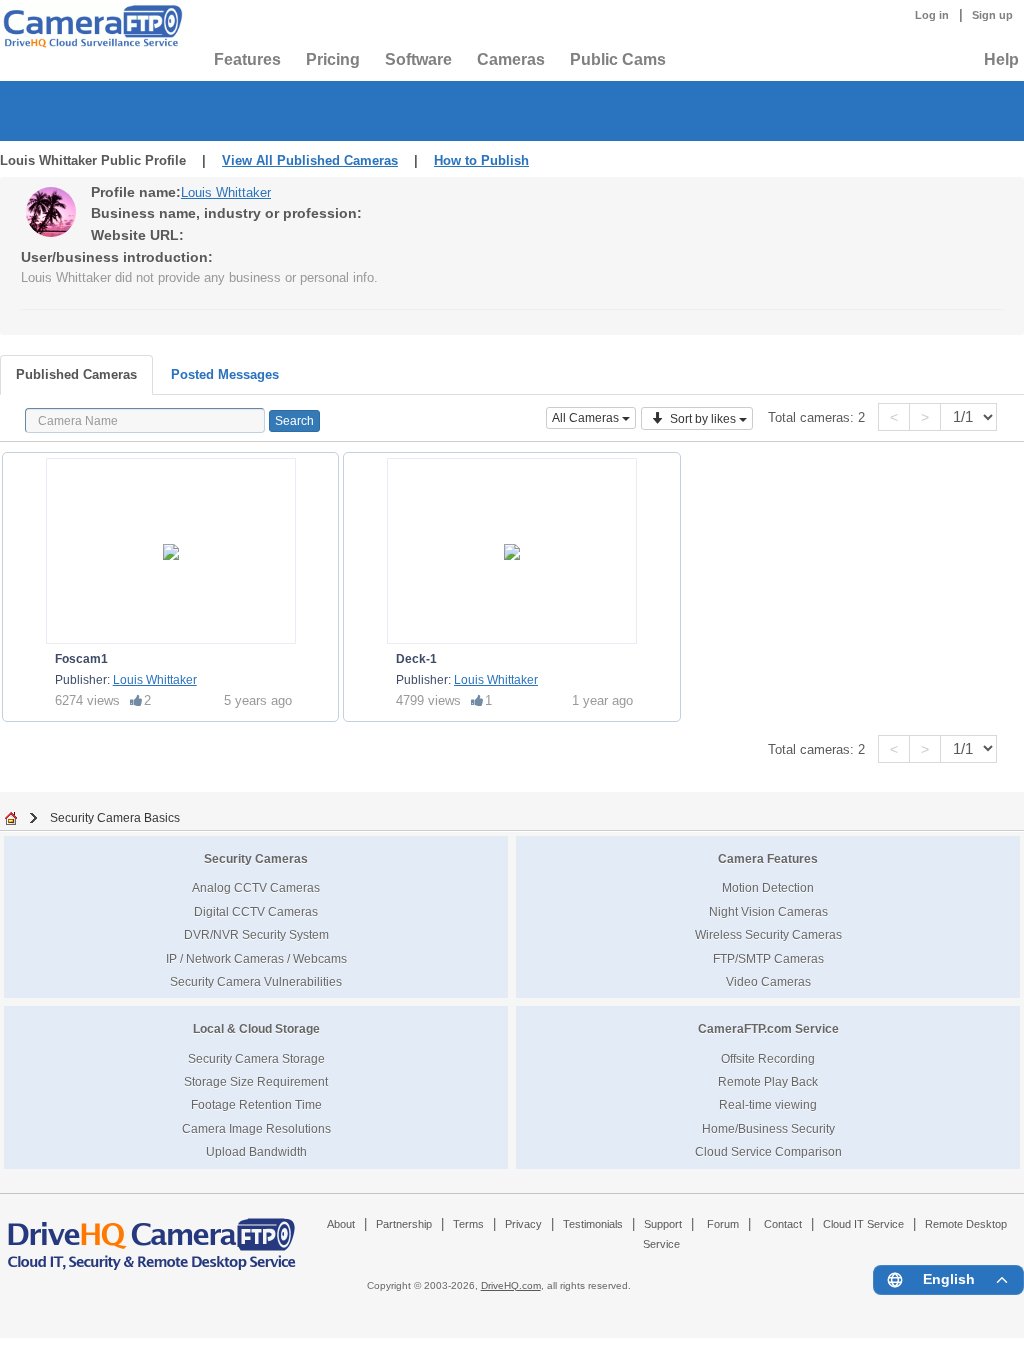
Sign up (992, 15)
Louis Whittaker (226, 192)
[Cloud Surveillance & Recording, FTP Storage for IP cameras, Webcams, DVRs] (90, 26)
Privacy (523, 1224)
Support (663, 1224)
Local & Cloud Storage (256, 1028)
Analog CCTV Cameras (256, 887)
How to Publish (481, 160)
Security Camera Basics (115, 817)
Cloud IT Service (863, 1224)
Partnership (404, 1224)
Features (247, 59)
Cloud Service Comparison (768, 1151)
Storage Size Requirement (256, 1081)
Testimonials (593, 1224)
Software (418, 59)
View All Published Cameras (310, 160)
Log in (932, 15)
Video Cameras (768, 981)
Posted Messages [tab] (225, 374)
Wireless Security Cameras (768, 934)
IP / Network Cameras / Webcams (256, 958)
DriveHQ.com (511, 1285)
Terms (468, 1224)
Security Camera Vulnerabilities (256, 981)
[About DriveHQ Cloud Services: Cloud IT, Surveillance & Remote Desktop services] (152, 1235)
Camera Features (768, 858)
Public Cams (618, 59)
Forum (723, 1224)
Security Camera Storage (256, 1058)
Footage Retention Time (256, 1104)
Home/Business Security (768, 1128)
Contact (783, 1224)
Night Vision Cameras (768, 911)
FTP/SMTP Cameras (768, 958)
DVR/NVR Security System (256, 934)
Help (1001, 59)
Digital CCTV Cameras (256, 911)
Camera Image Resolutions (256, 1128)
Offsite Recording (768, 1058)
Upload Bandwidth (256, 1151)
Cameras (511, 59)
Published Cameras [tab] (76, 374)
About (341, 1224)
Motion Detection (768, 887)
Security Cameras (256, 858)
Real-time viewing (768, 1104)
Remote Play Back (768, 1081)
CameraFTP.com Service (768, 1028)
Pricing (333, 59)
